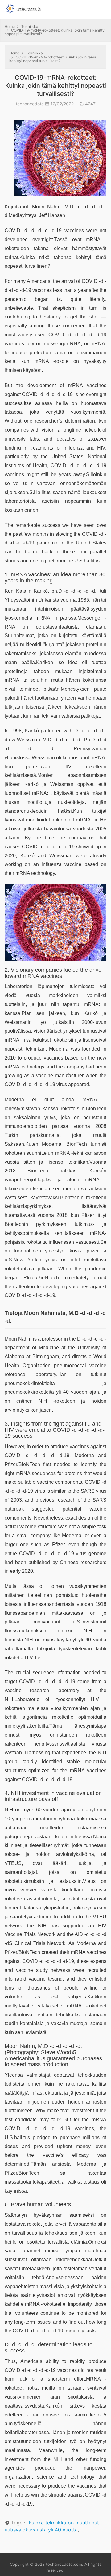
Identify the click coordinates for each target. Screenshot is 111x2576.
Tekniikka (30, 26)
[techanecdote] (23, 8)
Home (10, 26)
